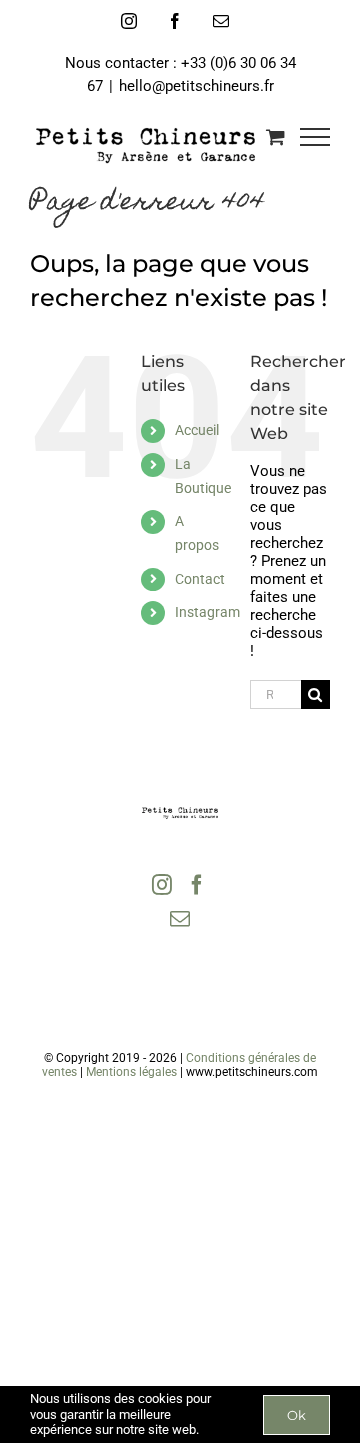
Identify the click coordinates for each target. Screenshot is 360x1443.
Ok (296, 1415)
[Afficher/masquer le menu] (315, 137)
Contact (200, 579)
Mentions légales (131, 1072)
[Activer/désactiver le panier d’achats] (275, 136)
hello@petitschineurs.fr (196, 86)
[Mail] (180, 919)
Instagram (207, 612)
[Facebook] (197, 885)
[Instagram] (162, 885)
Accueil (197, 430)
